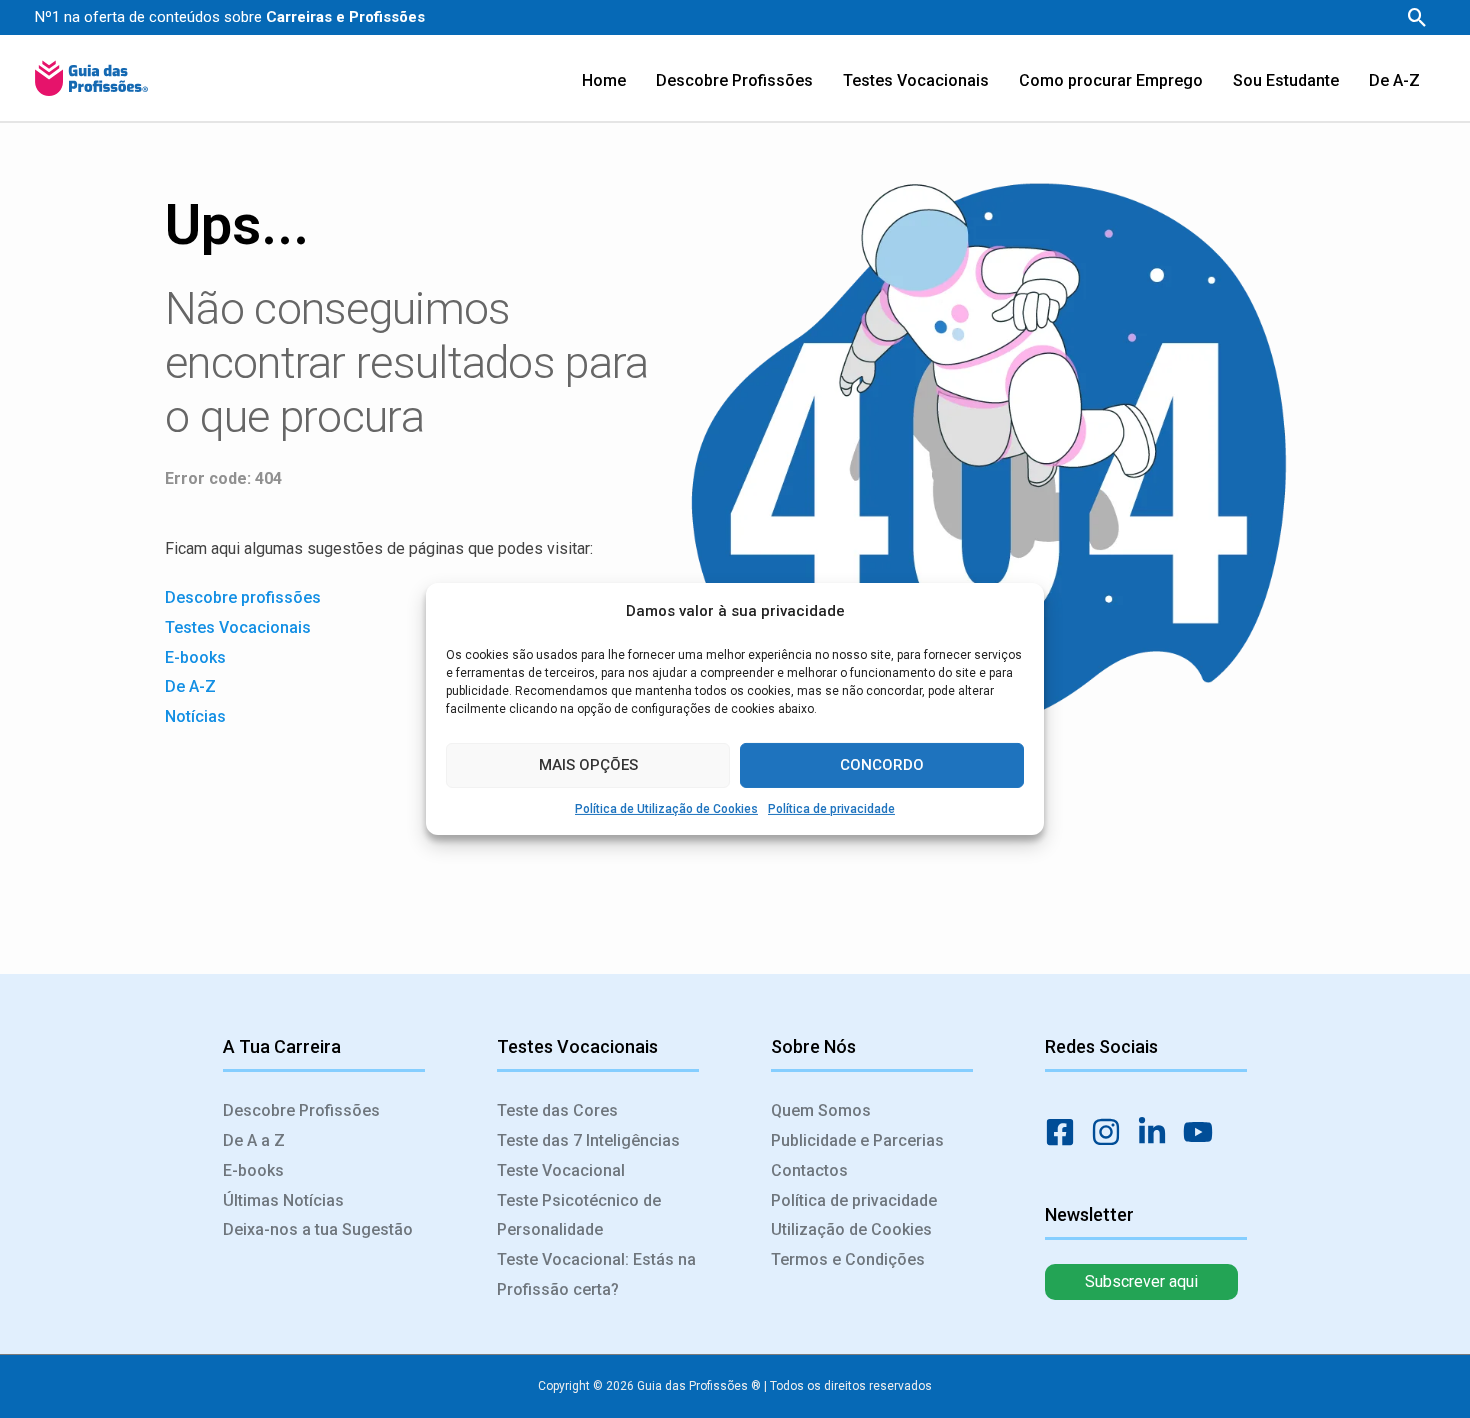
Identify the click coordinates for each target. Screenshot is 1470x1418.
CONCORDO (882, 765)
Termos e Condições (848, 1259)
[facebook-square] (1066, 1132)
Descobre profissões (243, 597)
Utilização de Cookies (851, 1229)
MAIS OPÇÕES (588, 765)
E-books (195, 657)
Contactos (809, 1170)
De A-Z (190, 686)
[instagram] (1112, 1132)
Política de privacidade (831, 809)
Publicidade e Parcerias (857, 1140)
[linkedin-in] (1158, 1132)
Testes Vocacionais (238, 627)
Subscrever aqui (1141, 1281)
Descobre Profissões (301, 1110)
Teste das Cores (557, 1110)
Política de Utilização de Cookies (666, 809)
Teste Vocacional (561, 1170)
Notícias (197, 716)
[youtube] (1204, 1132)
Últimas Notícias (283, 1200)
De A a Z (254, 1140)
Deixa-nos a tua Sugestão (318, 1229)
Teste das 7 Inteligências (588, 1140)
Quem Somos (821, 1110)
